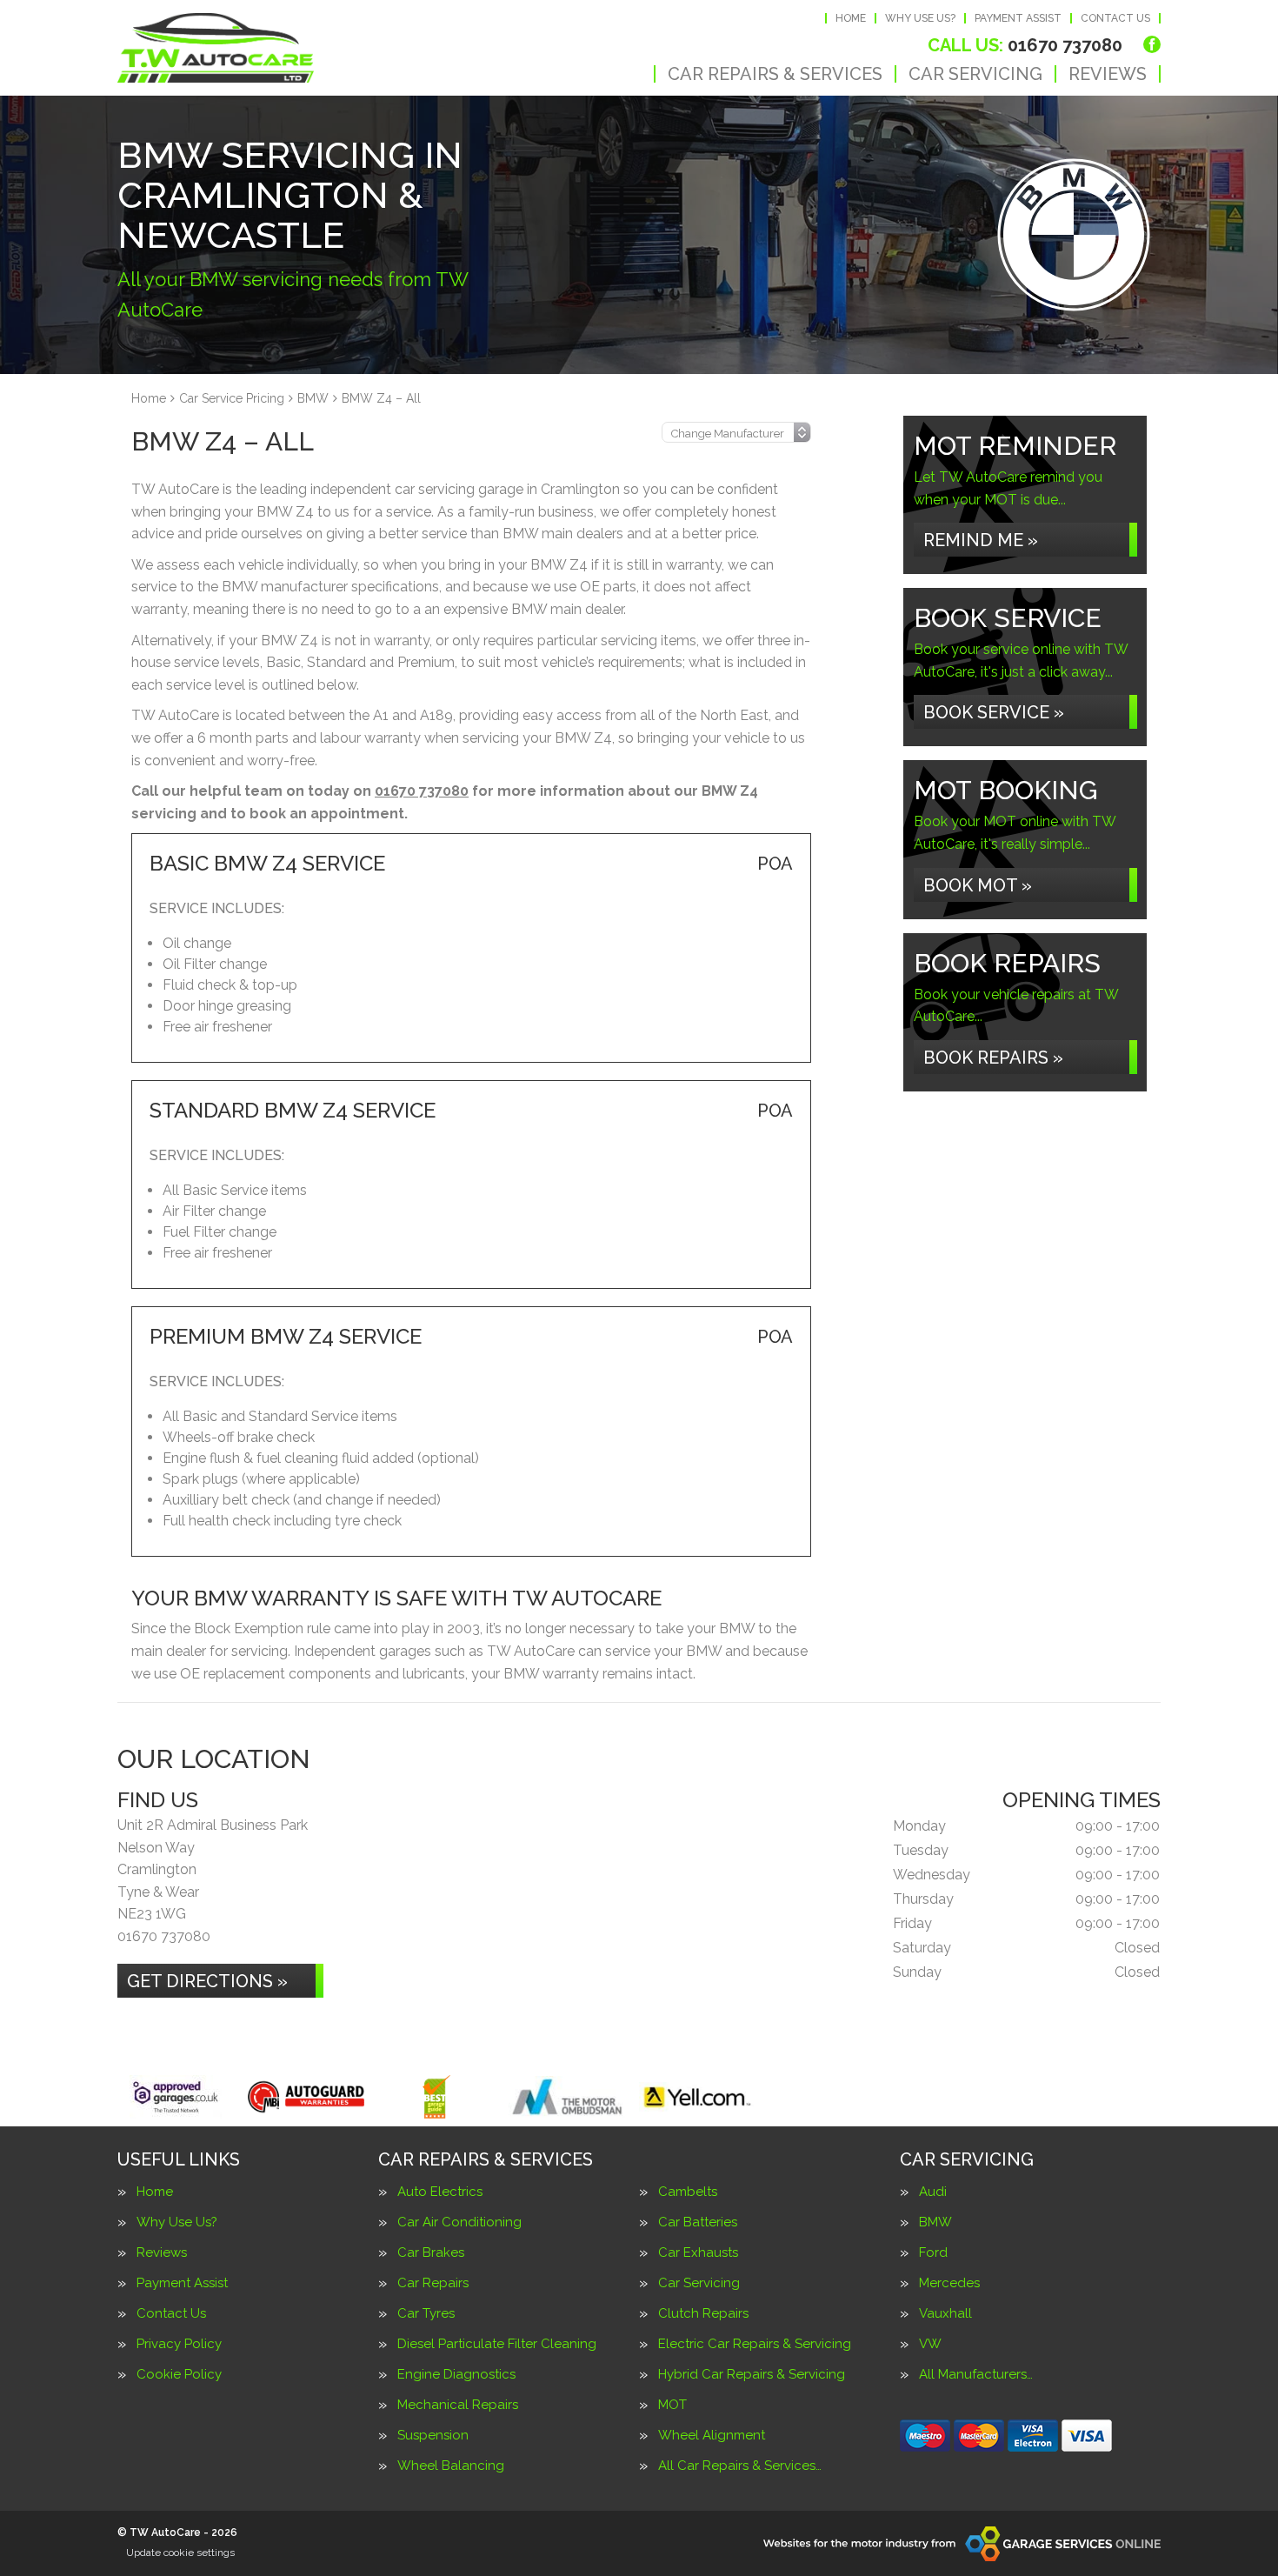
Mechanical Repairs (458, 2405)
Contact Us (1115, 18)
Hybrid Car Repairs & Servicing (752, 2375)
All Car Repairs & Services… (740, 2466)
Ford (933, 2253)
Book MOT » (978, 885)
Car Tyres (426, 2314)
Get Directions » (207, 1981)
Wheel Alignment (712, 2436)
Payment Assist (1018, 18)
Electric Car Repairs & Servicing (755, 2344)
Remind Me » (981, 540)
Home (851, 18)
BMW (935, 2222)
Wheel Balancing (451, 2466)
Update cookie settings (180, 2553)
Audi (933, 2192)
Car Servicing (975, 74)
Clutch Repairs (703, 2314)
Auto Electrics (440, 2192)
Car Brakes (431, 2253)
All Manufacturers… (976, 2375)
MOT (672, 2405)
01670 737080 (1025, 45)
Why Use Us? (920, 18)
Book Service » (994, 712)
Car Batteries (698, 2222)
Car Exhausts (698, 2253)
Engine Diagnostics (456, 2375)
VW (930, 2344)
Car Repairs (433, 2283)
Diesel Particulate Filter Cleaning (497, 2344)
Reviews (1108, 74)
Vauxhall (945, 2314)
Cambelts (688, 2192)
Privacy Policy (179, 2344)
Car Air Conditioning (459, 2222)
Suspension (433, 2436)
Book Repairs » (993, 1058)
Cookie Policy (179, 2375)
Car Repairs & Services (775, 74)
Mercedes (949, 2283)
